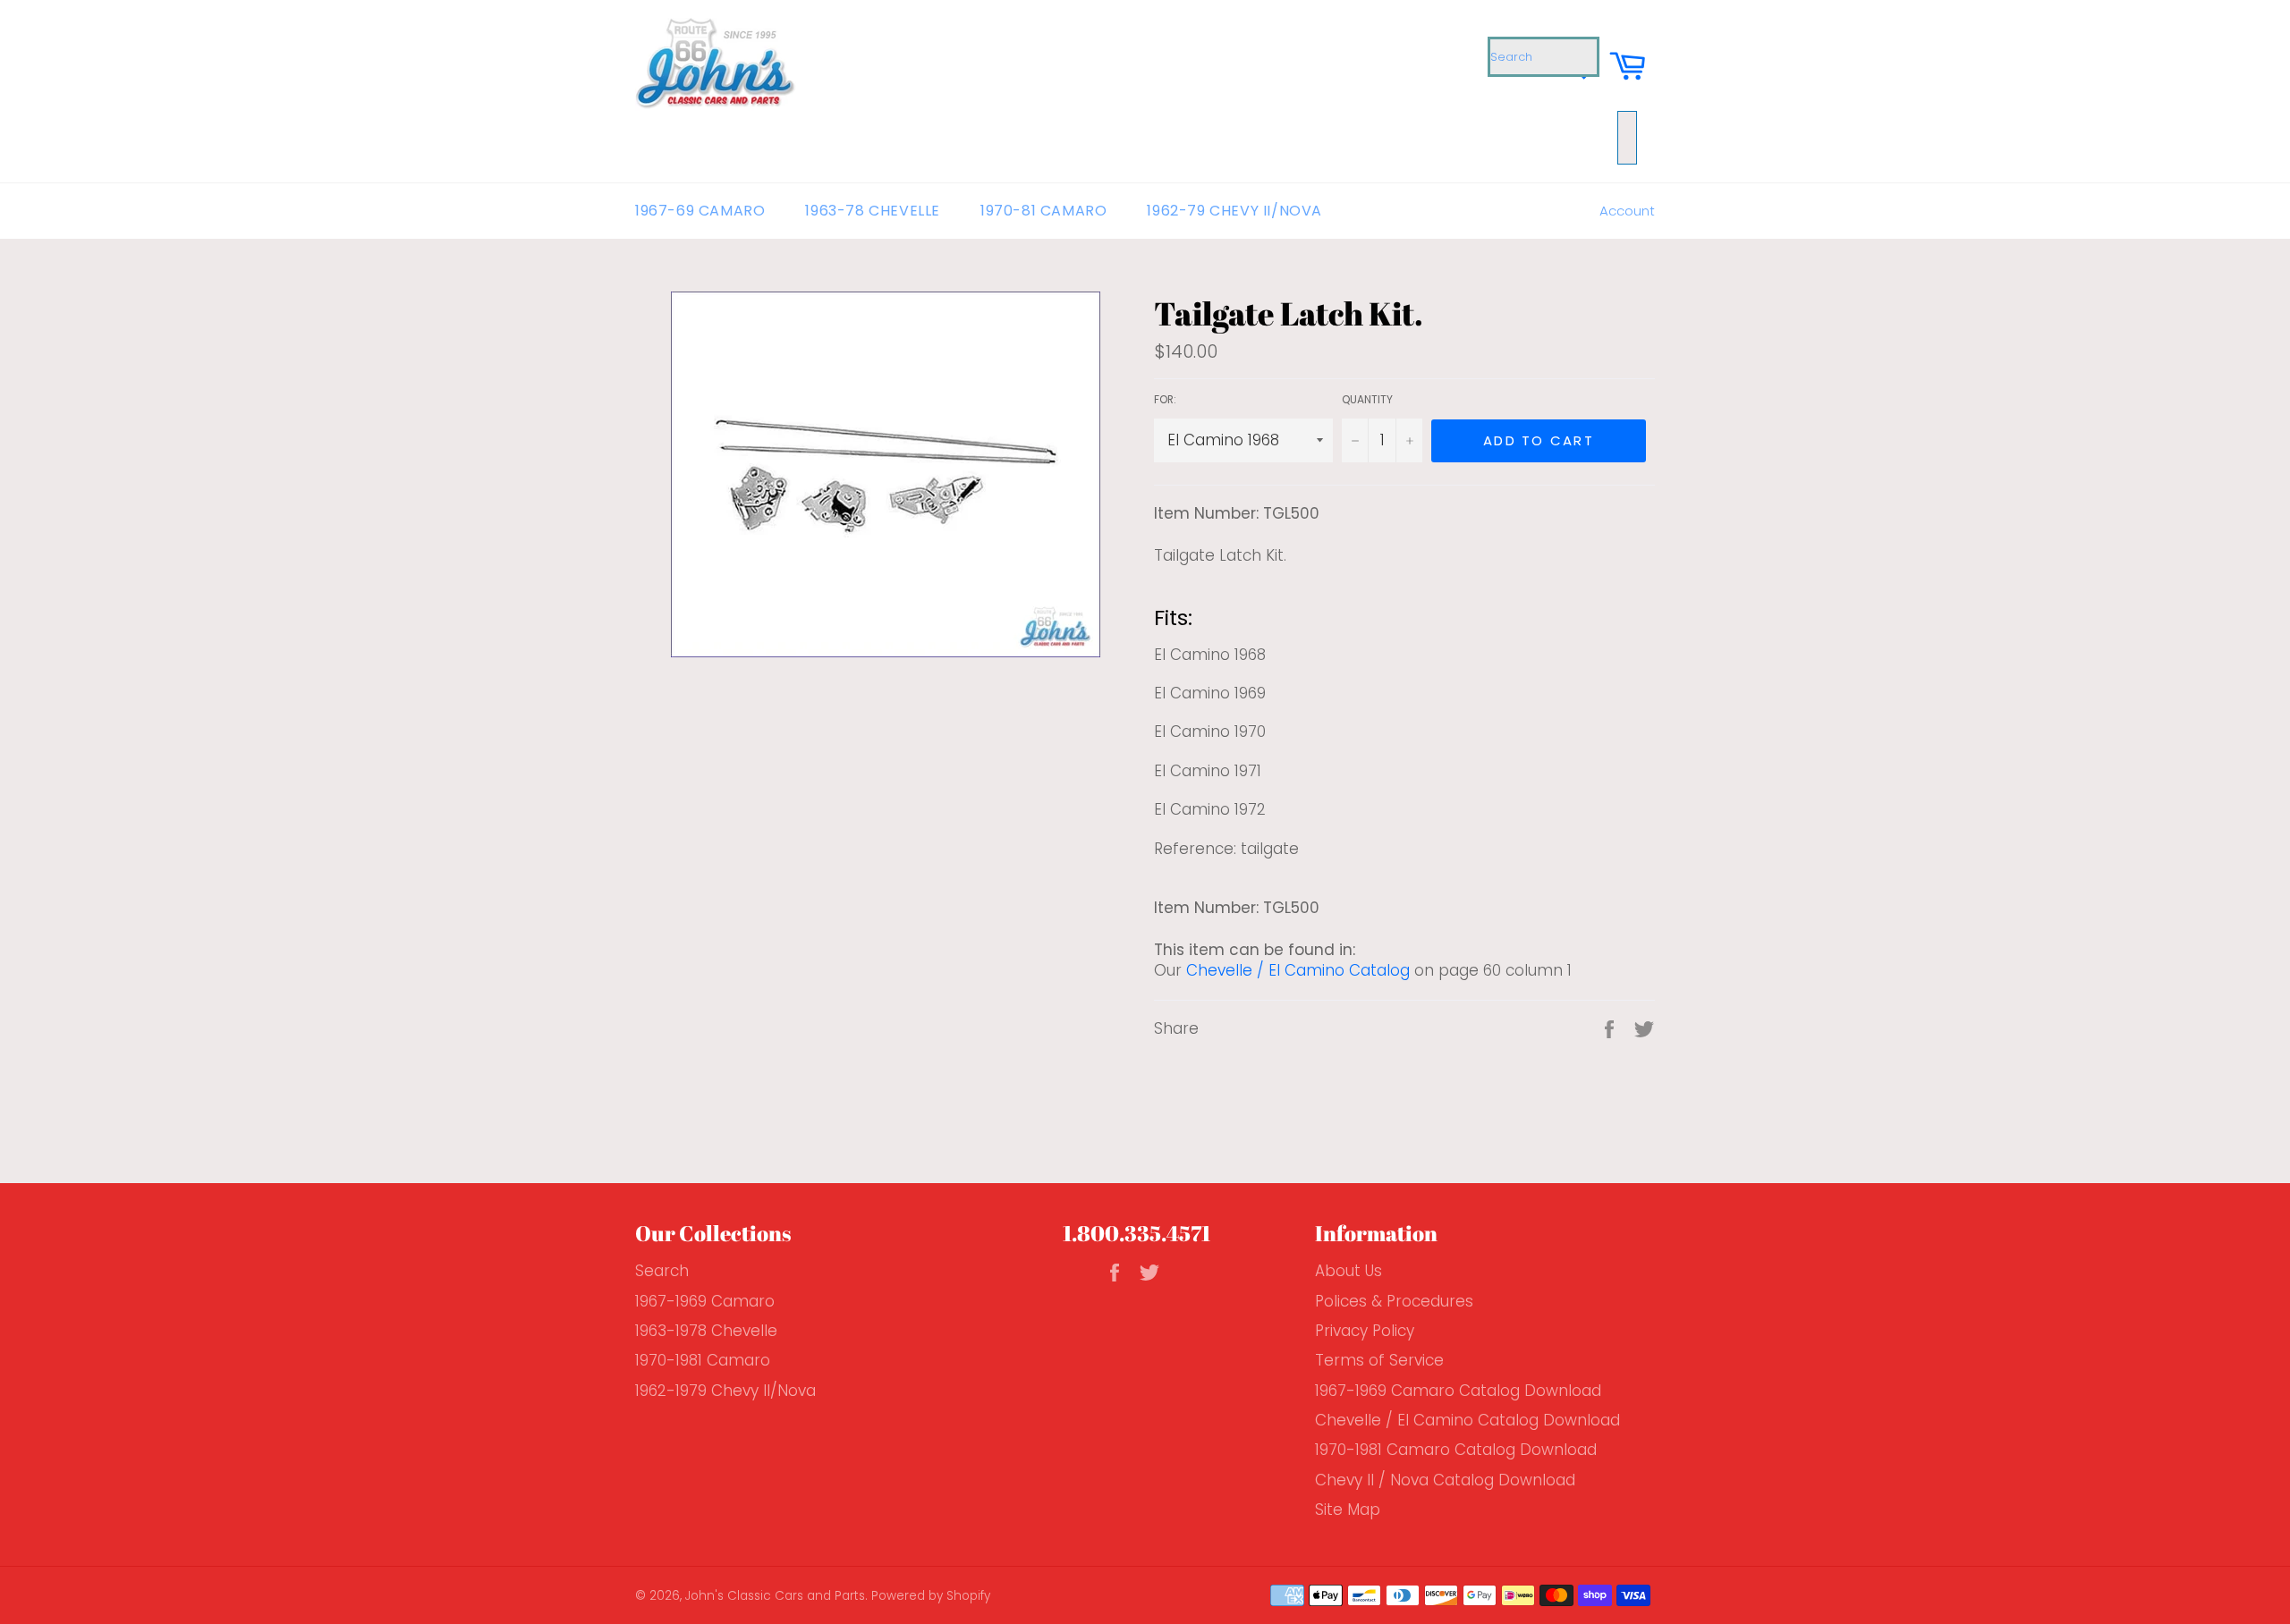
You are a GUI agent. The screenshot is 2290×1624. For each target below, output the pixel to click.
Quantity (1367, 400)
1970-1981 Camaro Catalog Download (1456, 1450)
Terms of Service (1379, 1360)
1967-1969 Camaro (705, 1301)
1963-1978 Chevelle (706, 1331)
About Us (1349, 1271)
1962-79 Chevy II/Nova (1234, 211)
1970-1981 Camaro (703, 1360)
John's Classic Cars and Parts (775, 1596)
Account (1627, 211)
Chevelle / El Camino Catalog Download (1467, 1420)
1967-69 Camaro (700, 211)
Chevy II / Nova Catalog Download (1445, 1480)
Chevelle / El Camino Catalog (1298, 970)
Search (662, 1271)
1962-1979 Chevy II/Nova (725, 1391)
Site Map (1348, 1510)
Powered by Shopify (931, 1596)
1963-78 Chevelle (873, 211)
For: (1165, 400)
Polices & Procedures (1394, 1301)
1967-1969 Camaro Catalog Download (1458, 1391)
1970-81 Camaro (1043, 211)
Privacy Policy (1365, 1331)
